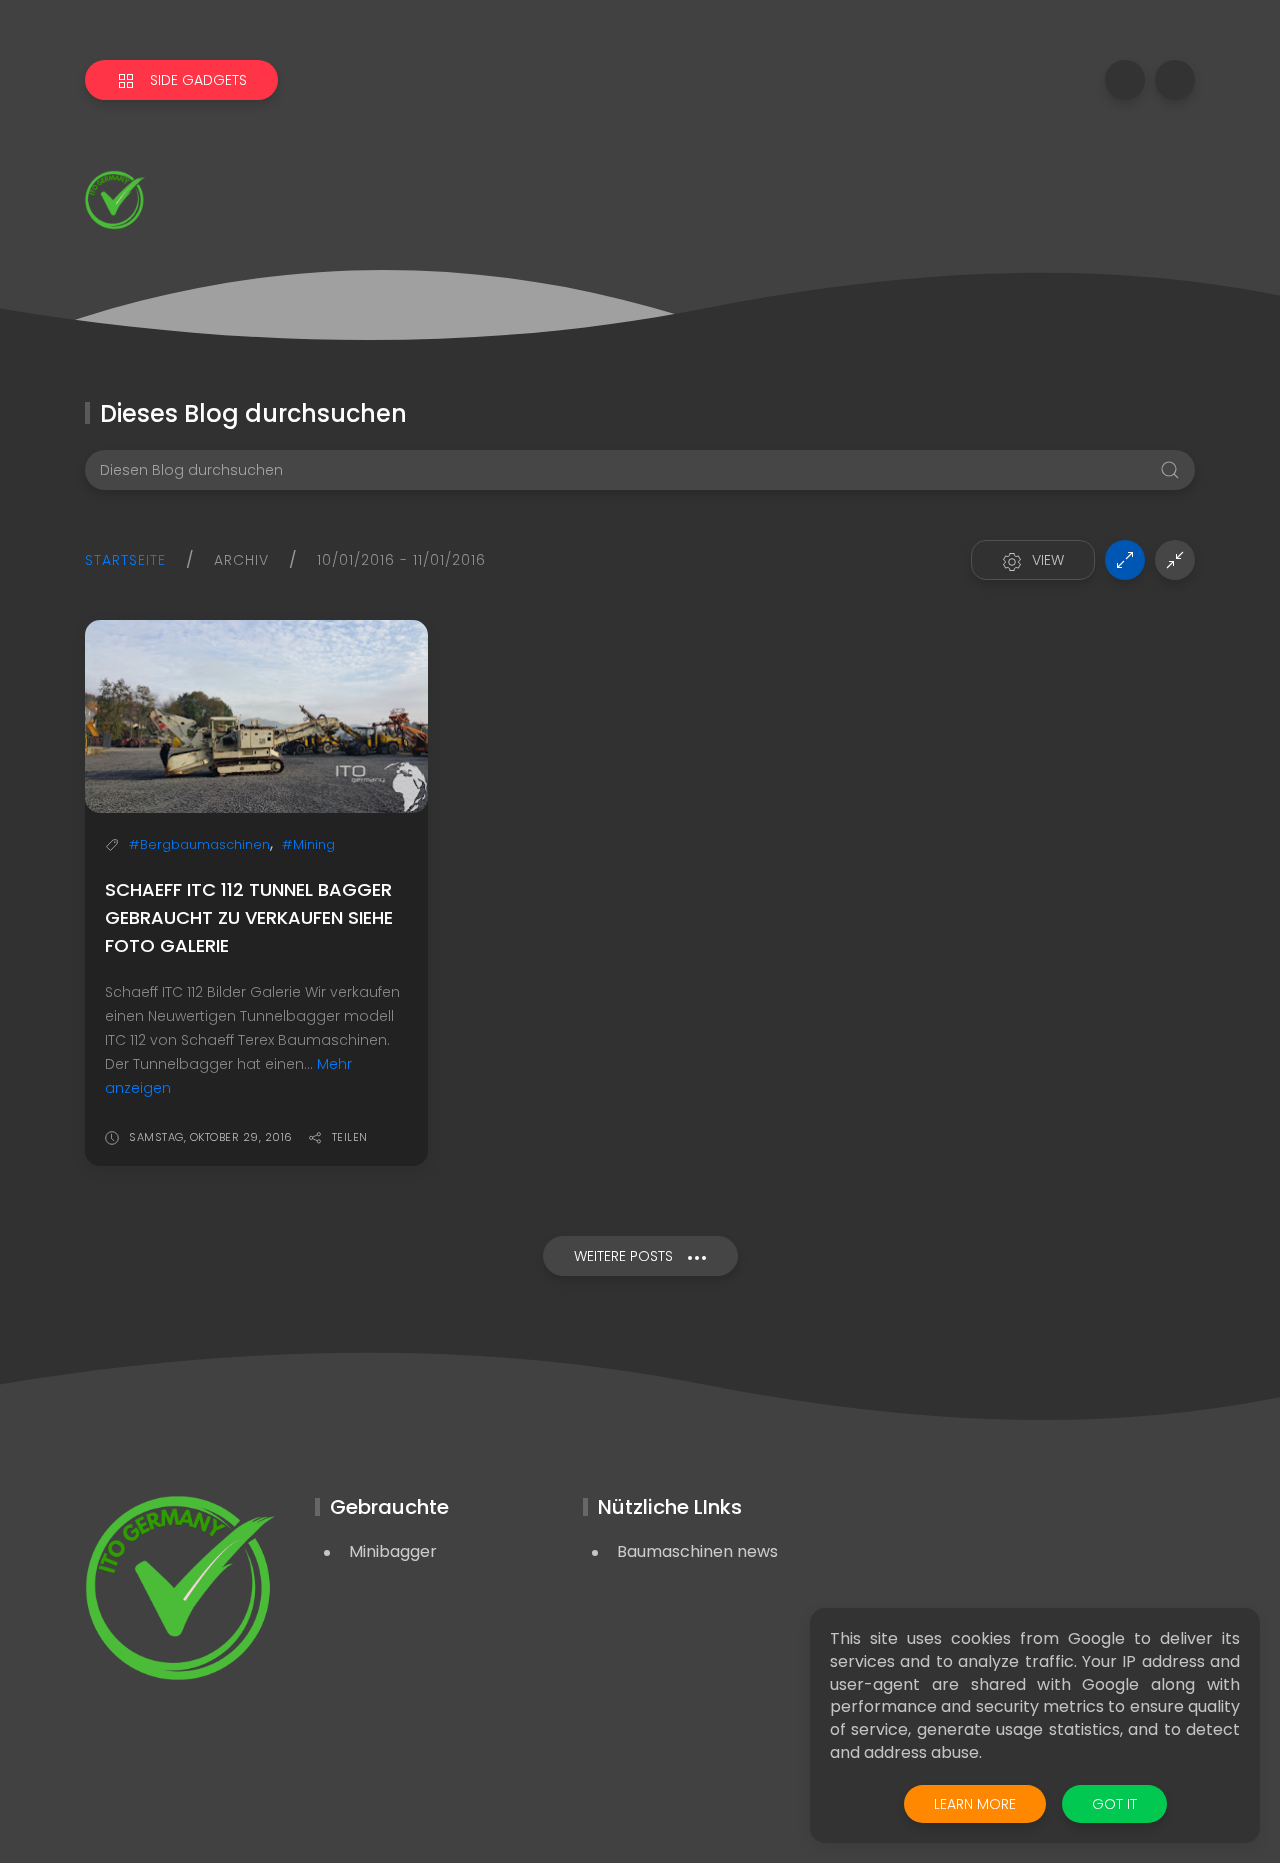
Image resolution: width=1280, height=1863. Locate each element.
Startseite (125, 560)
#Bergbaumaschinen (199, 844)
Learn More (975, 1804)
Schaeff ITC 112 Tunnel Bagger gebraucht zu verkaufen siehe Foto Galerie (249, 917)
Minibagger (393, 1551)
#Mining (308, 844)
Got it (1114, 1804)
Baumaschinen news (697, 1551)
